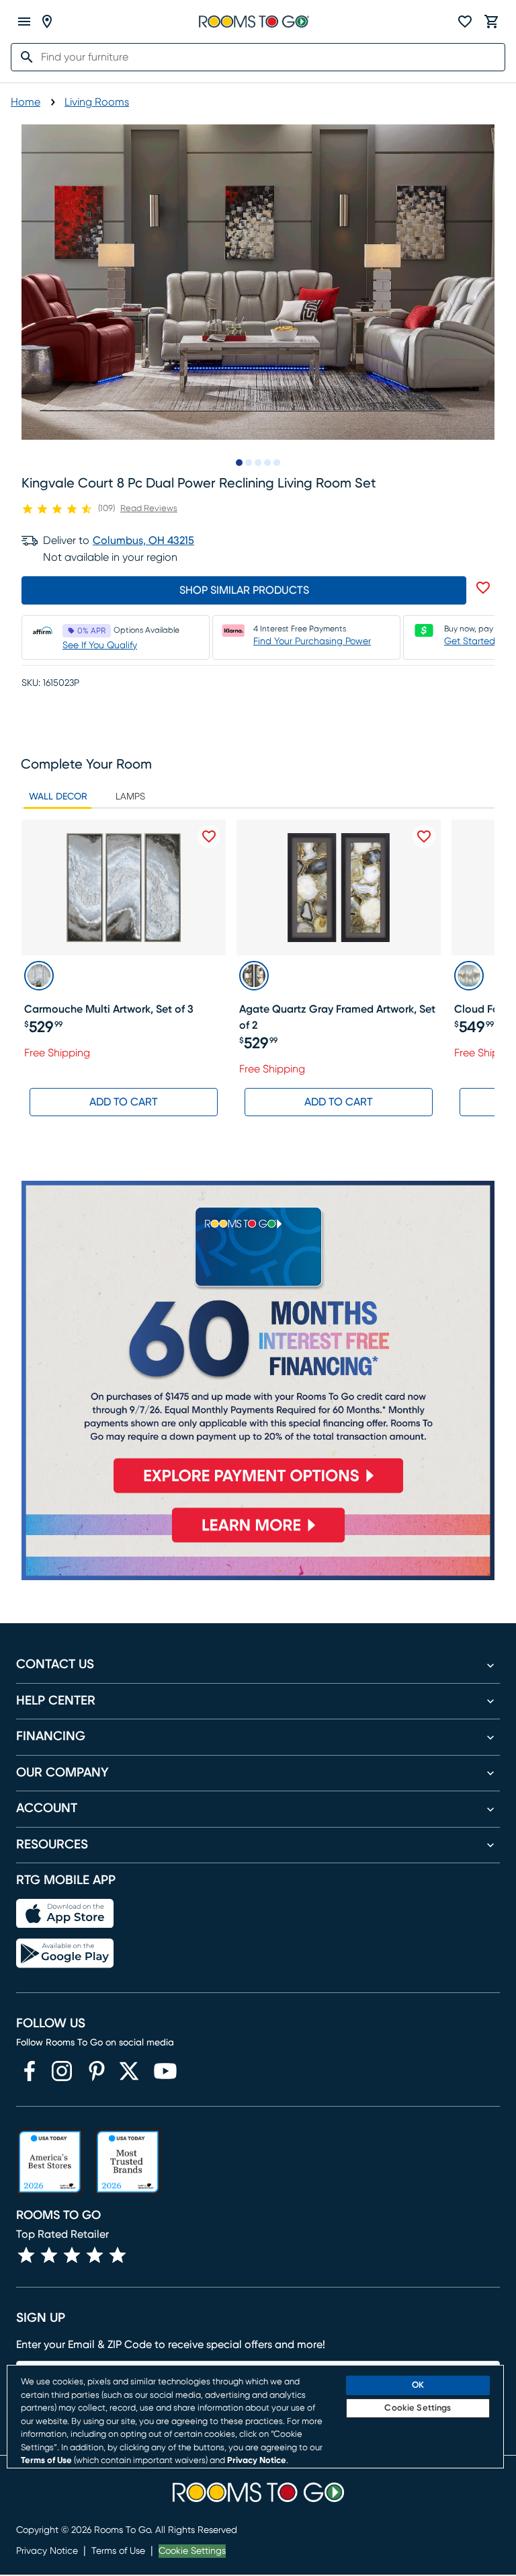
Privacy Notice (47, 2551)
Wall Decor (58, 797)
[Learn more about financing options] (258, 1542)
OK (418, 2385)
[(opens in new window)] (30, 2071)
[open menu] (24, 22)
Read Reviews (149, 509)
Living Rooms (97, 102)
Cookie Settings (192, 2551)
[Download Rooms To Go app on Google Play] (65, 1953)
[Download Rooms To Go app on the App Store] (65, 1914)
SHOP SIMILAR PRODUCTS (244, 590)
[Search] (23, 57)
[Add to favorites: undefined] (483, 588)
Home (26, 102)
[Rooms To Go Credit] (258, 1342)
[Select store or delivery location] (47, 22)
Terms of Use (118, 2551)
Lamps (130, 797)
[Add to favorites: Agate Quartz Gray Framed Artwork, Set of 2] (424, 836)
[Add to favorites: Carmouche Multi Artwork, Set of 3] (209, 836)
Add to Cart (124, 1102)
